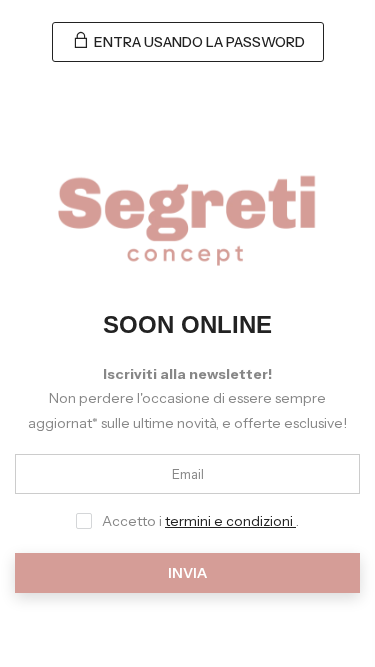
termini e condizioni (230, 521)
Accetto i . (200, 521)
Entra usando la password (198, 42)
